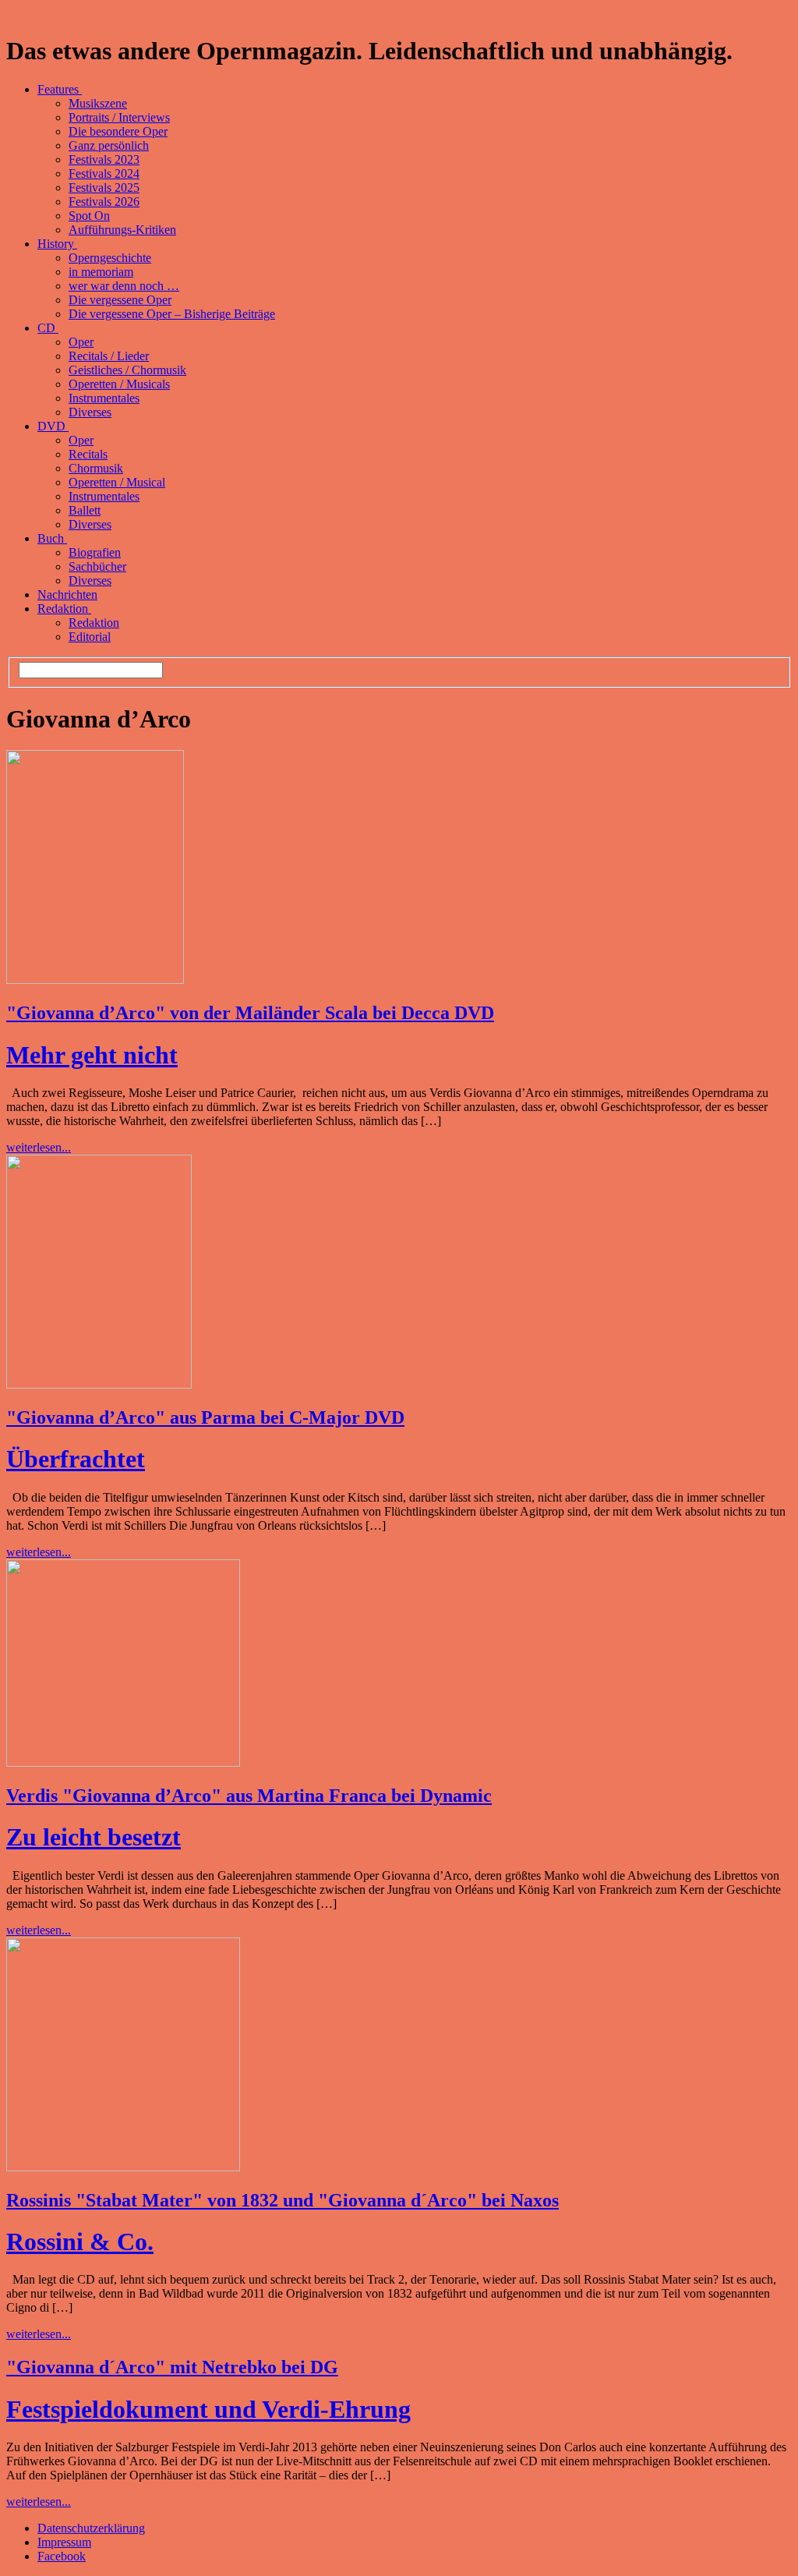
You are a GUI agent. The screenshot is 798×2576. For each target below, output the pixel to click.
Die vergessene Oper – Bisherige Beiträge (172, 314)
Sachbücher (97, 566)
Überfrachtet (76, 1459)
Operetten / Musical (117, 482)
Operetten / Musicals (119, 384)
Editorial (90, 637)
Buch (52, 538)
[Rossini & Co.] (123, 2167)
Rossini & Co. (80, 2242)
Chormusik (96, 468)
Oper (81, 342)
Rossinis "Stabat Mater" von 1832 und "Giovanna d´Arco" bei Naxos (282, 2200)
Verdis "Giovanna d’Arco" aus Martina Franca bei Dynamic (249, 1796)
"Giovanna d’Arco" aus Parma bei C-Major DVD (205, 1417)
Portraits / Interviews (119, 117)
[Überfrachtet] (99, 1384)
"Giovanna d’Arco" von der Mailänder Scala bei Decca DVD (250, 1013)
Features (60, 89)
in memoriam (101, 272)
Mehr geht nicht (92, 1055)
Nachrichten (67, 594)
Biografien (95, 552)
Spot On (89, 216)
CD (48, 328)
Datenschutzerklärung (91, 2528)
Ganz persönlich (109, 145)
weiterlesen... (39, 1147)
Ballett (85, 510)
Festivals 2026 (104, 202)
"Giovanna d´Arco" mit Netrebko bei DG (172, 2367)
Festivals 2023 (104, 159)
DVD (53, 426)
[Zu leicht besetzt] (123, 1762)
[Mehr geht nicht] (95, 980)
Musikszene (98, 103)
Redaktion (64, 609)
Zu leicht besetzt (94, 1837)
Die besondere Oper (118, 131)
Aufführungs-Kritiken (122, 230)
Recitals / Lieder (109, 356)
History (57, 244)
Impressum (64, 2542)
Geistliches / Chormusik (127, 370)
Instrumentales (104, 398)
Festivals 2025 (104, 188)
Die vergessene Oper (120, 300)
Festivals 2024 (104, 173)
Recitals (88, 454)
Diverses (90, 412)
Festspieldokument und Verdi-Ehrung (208, 2409)
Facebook (62, 2556)
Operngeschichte (110, 258)
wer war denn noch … (124, 286)
